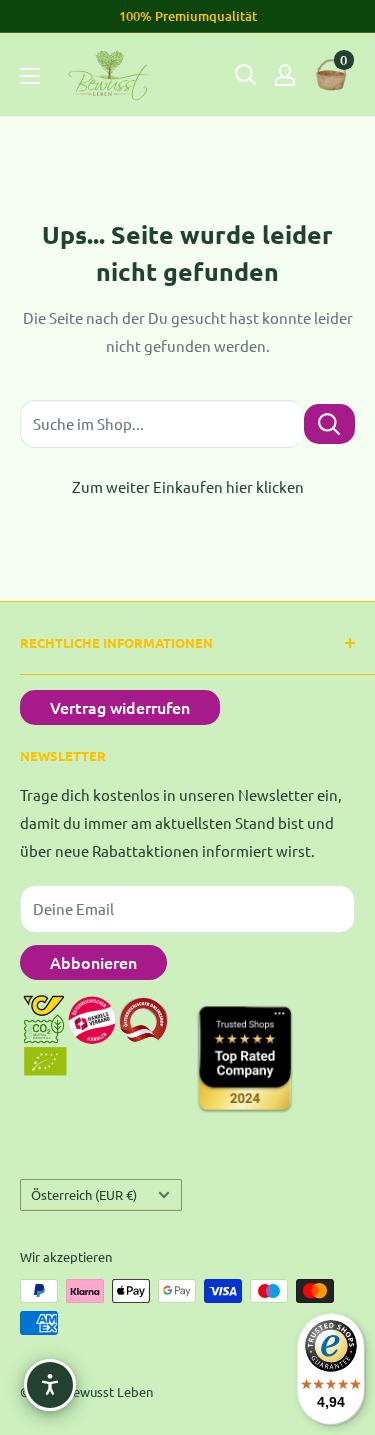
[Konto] (285, 75)
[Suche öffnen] (246, 75)
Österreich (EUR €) (84, 1194)
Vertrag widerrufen (120, 707)
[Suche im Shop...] (329, 423)
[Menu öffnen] (30, 76)
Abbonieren (93, 962)
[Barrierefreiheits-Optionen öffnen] (50, 1385)
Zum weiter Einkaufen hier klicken (188, 486)
